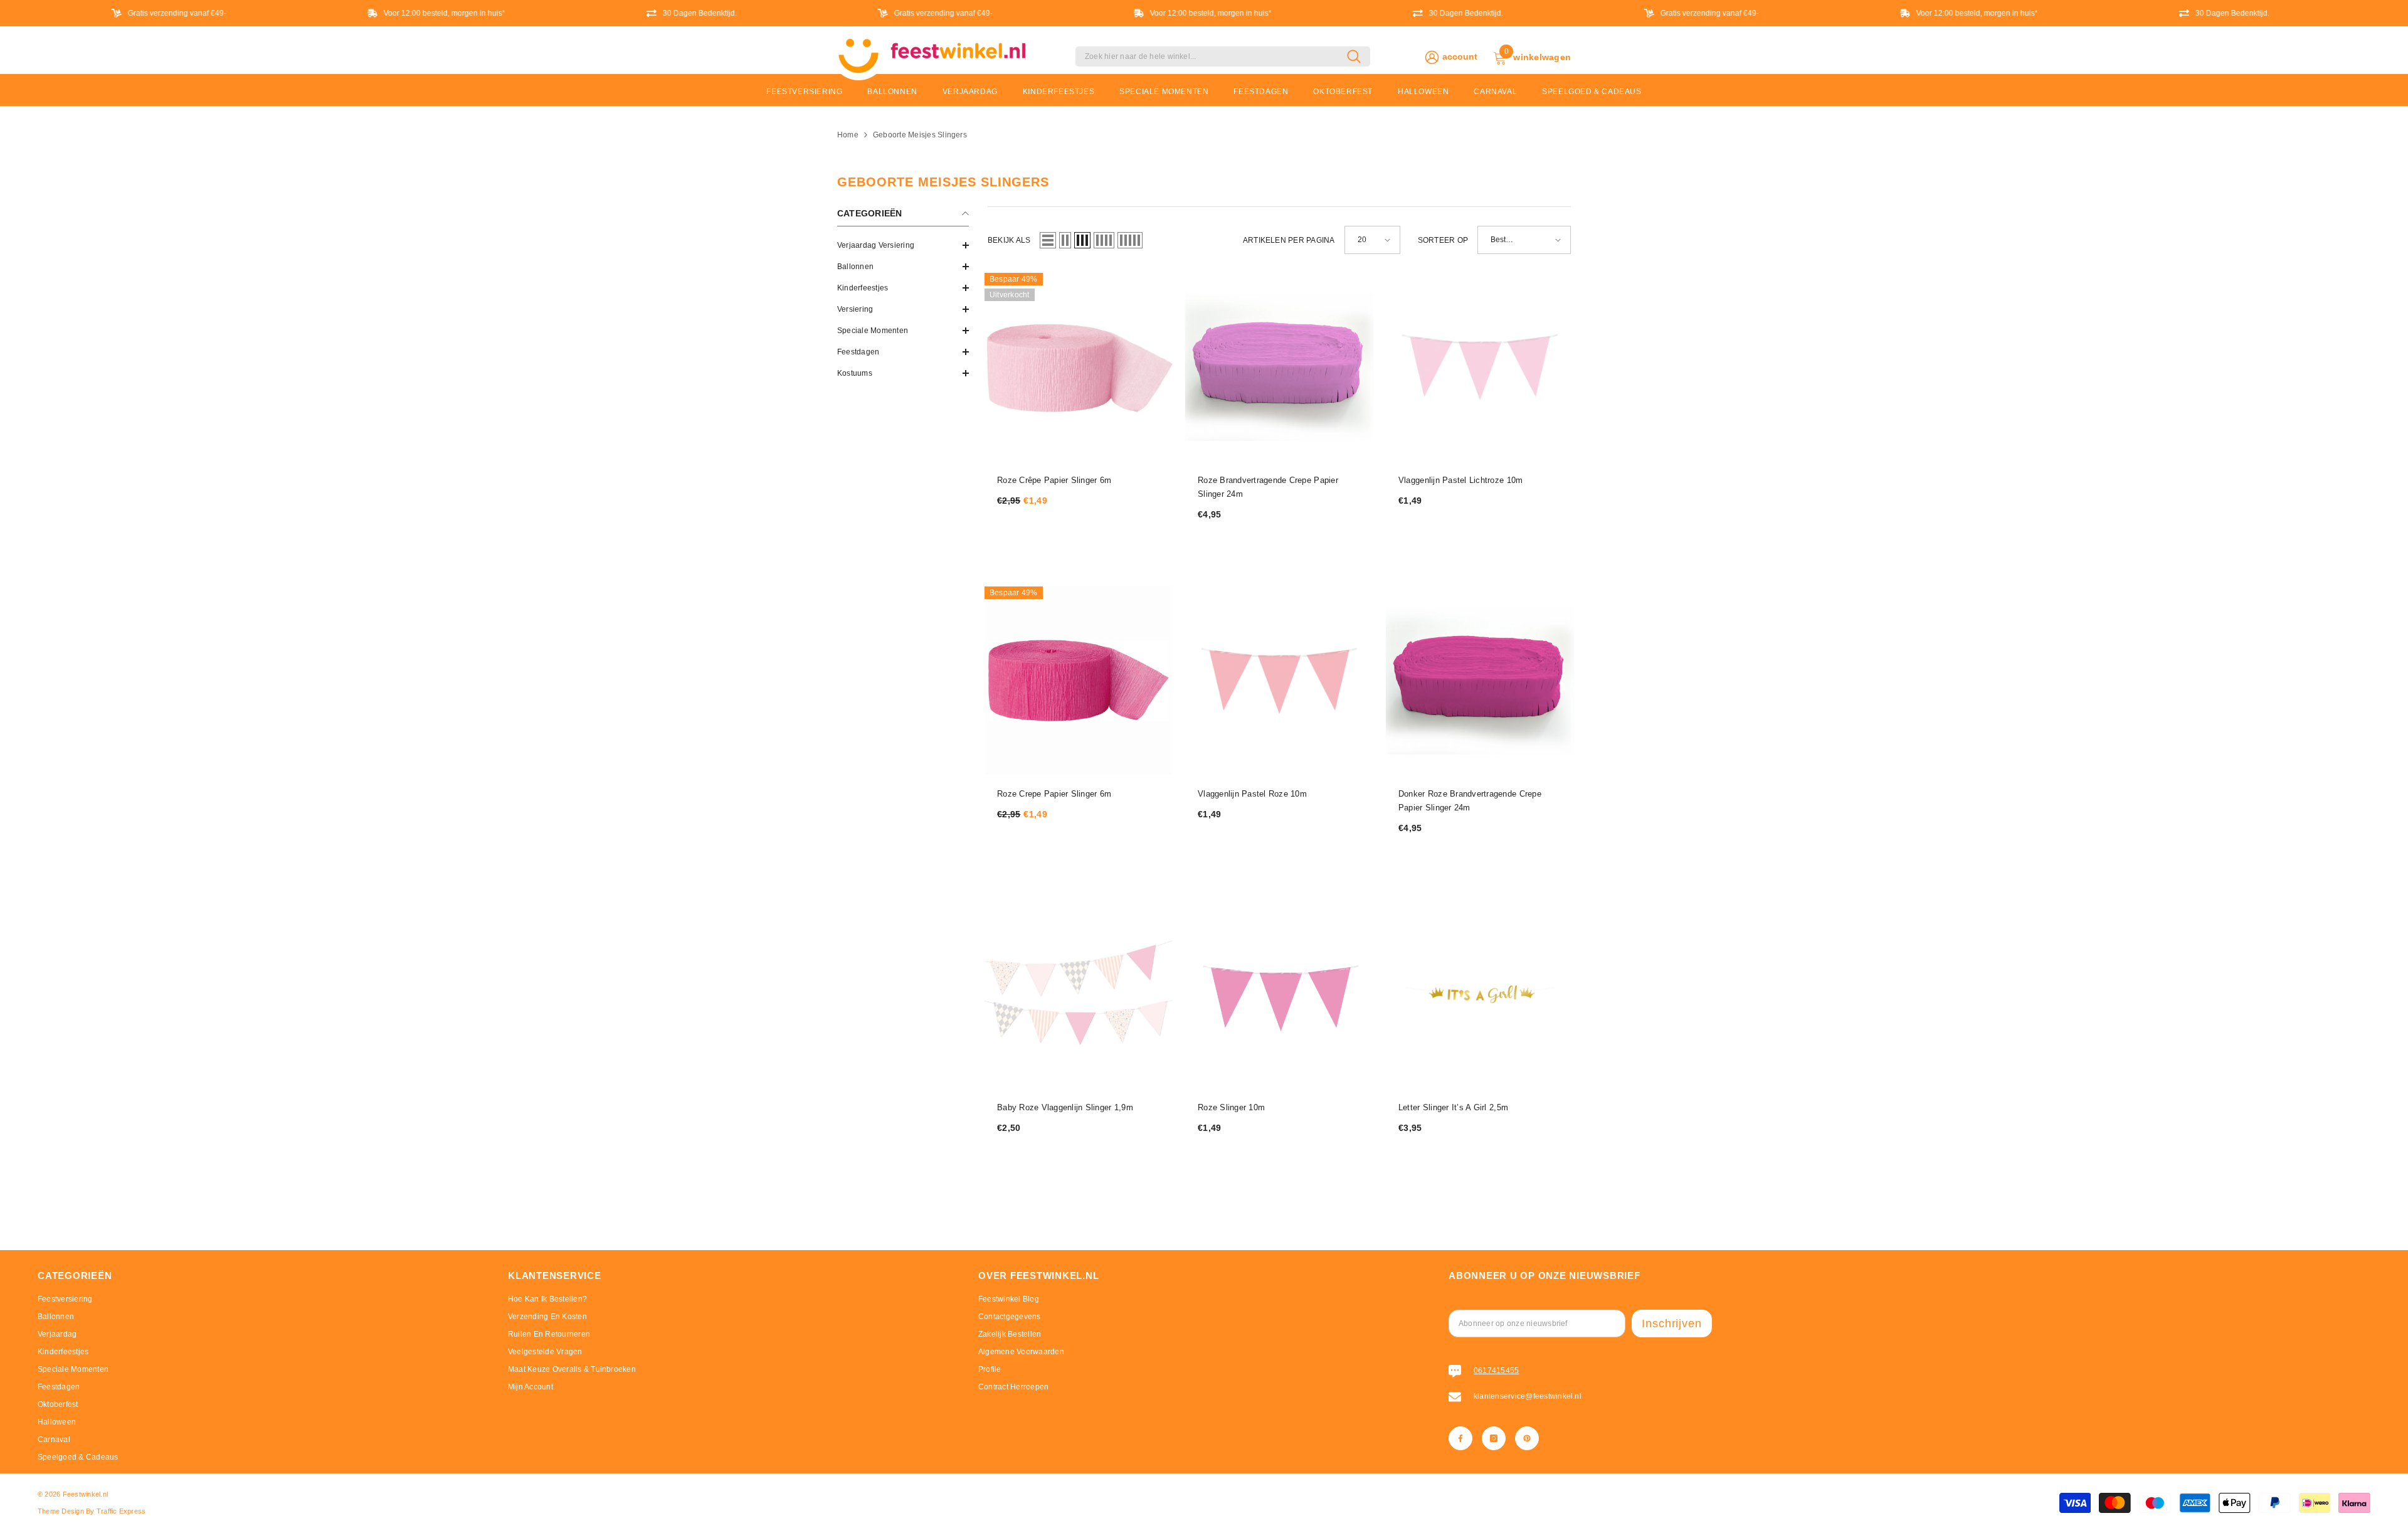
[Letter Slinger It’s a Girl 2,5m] (1480, 994)
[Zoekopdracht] (1223, 56)
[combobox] (1211, 56)
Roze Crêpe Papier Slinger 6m (1054, 480)
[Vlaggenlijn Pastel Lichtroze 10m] (1480, 367)
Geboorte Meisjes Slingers (920, 135)
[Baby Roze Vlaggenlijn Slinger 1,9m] (1079, 994)
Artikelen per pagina (1289, 240)
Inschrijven (1672, 1323)
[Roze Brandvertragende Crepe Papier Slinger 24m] (1279, 367)
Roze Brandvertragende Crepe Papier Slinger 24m (1268, 487)
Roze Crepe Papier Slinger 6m (1054, 794)
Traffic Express (121, 1511)
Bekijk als (1009, 240)
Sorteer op (1443, 240)
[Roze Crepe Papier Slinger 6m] (1079, 681)
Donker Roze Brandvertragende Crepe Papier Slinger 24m (1470, 801)
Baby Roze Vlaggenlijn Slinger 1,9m (1065, 1107)
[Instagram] (1494, 1438)
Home (848, 135)
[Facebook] (1460, 1438)
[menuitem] (903, 245)
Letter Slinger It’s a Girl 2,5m (1453, 1107)
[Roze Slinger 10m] (1279, 994)
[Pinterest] (1527, 1438)
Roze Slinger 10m (1231, 1107)
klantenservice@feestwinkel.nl (1528, 1396)
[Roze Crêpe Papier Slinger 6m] (1079, 367)
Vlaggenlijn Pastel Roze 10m (1252, 794)
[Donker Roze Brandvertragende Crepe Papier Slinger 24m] (1480, 681)
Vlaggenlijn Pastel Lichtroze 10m (1460, 480)
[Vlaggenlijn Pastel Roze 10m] (1279, 681)
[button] (903, 267)
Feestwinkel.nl (85, 1494)
